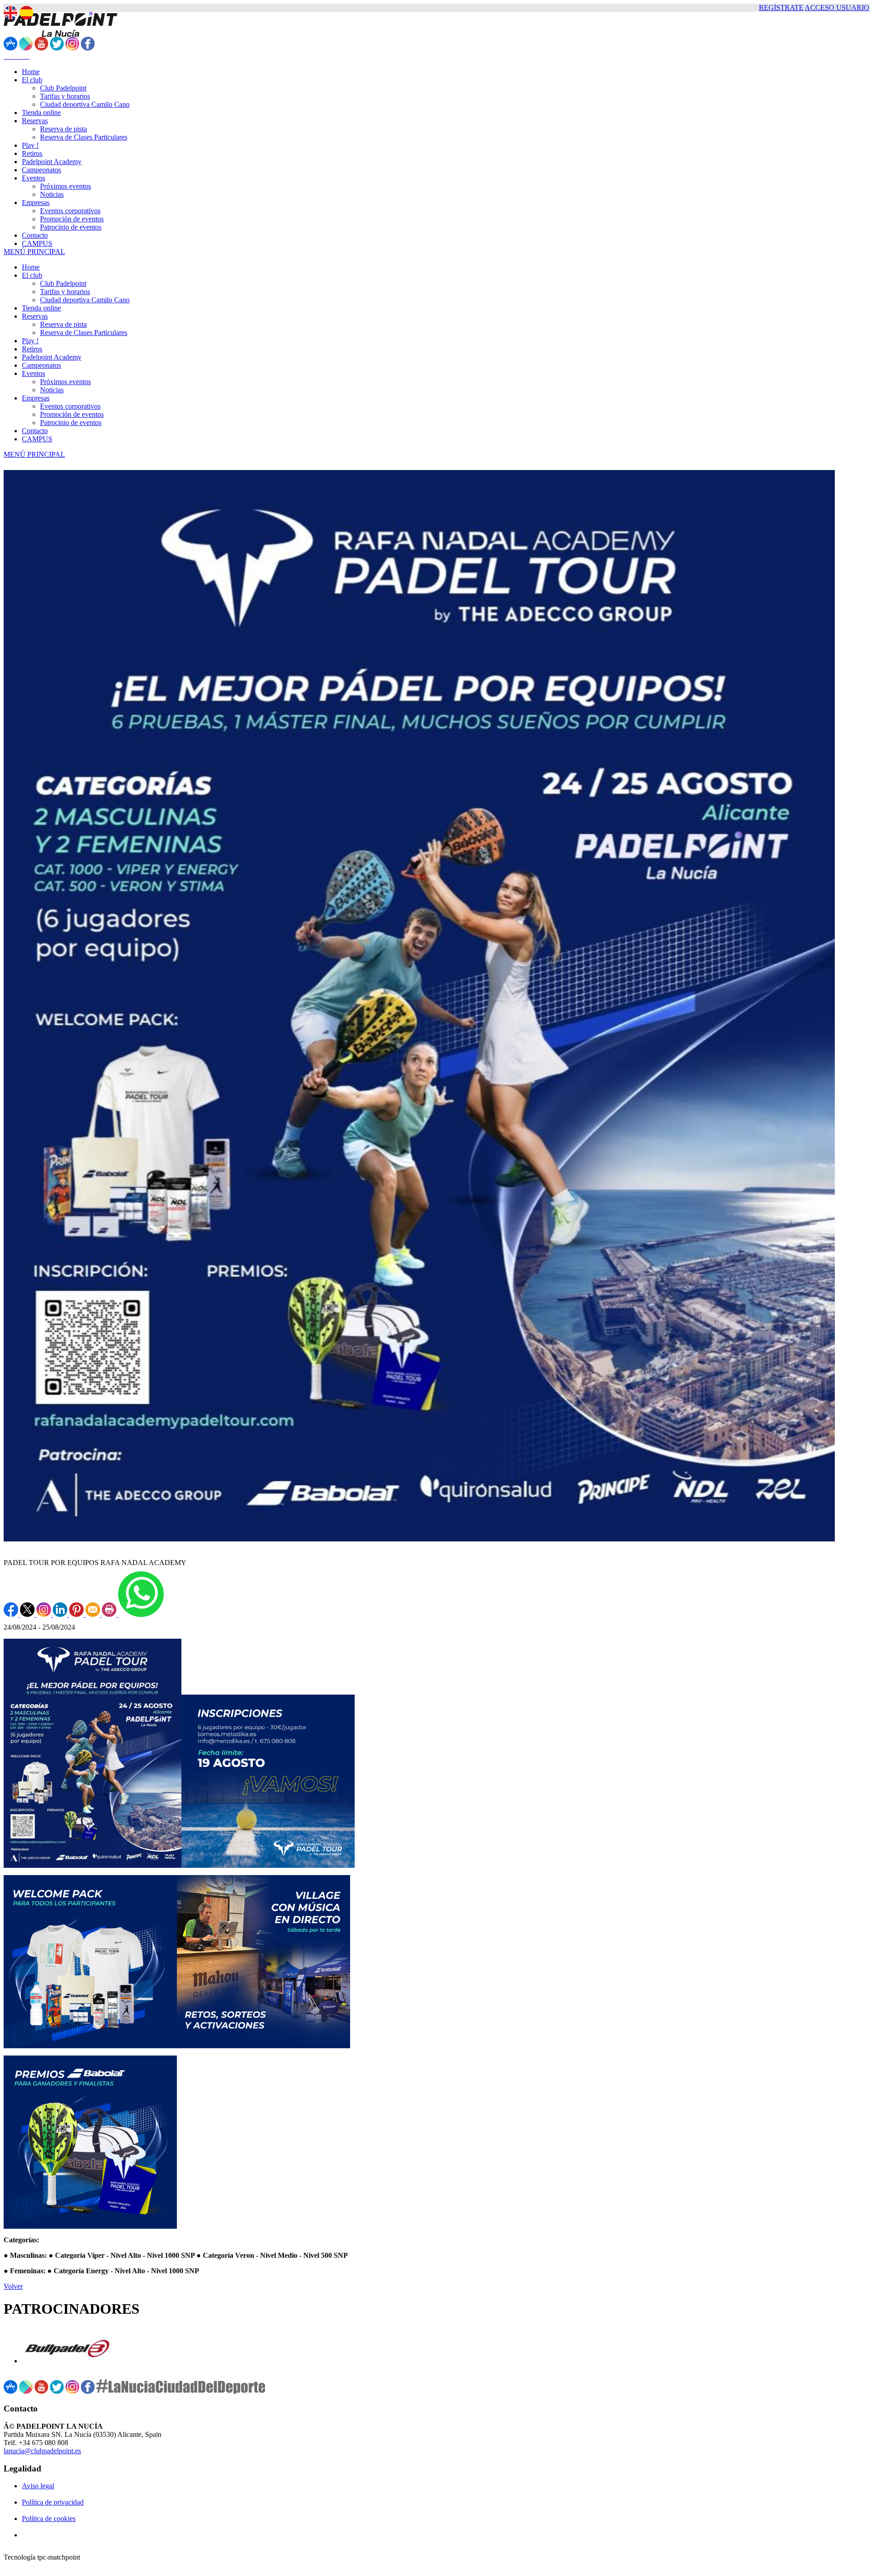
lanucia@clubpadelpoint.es (42, 2451)
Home (31, 267)
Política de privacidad (53, 2502)
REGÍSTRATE (781, 8)
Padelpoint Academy (52, 357)
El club (32, 275)
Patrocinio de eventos (71, 423)
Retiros (32, 349)
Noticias (52, 390)
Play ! (30, 341)
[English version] (10, 13)
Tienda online (41, 308)
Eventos (33, 373)
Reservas (35, 316)
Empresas (36, 398)
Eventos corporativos (70, 406)
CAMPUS (37, 439)
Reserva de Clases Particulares (84, 333)
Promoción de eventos (72, 414)
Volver (13, 2286)
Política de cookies (49, 2518)
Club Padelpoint (63, 283)
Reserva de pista (63, 324)
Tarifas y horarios (65, 292)
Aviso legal (38, 2486)
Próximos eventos (65, 382)
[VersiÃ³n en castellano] (26, 13)
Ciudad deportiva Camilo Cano (85, 300)
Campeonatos (41, 365)
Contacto (35, 431)
